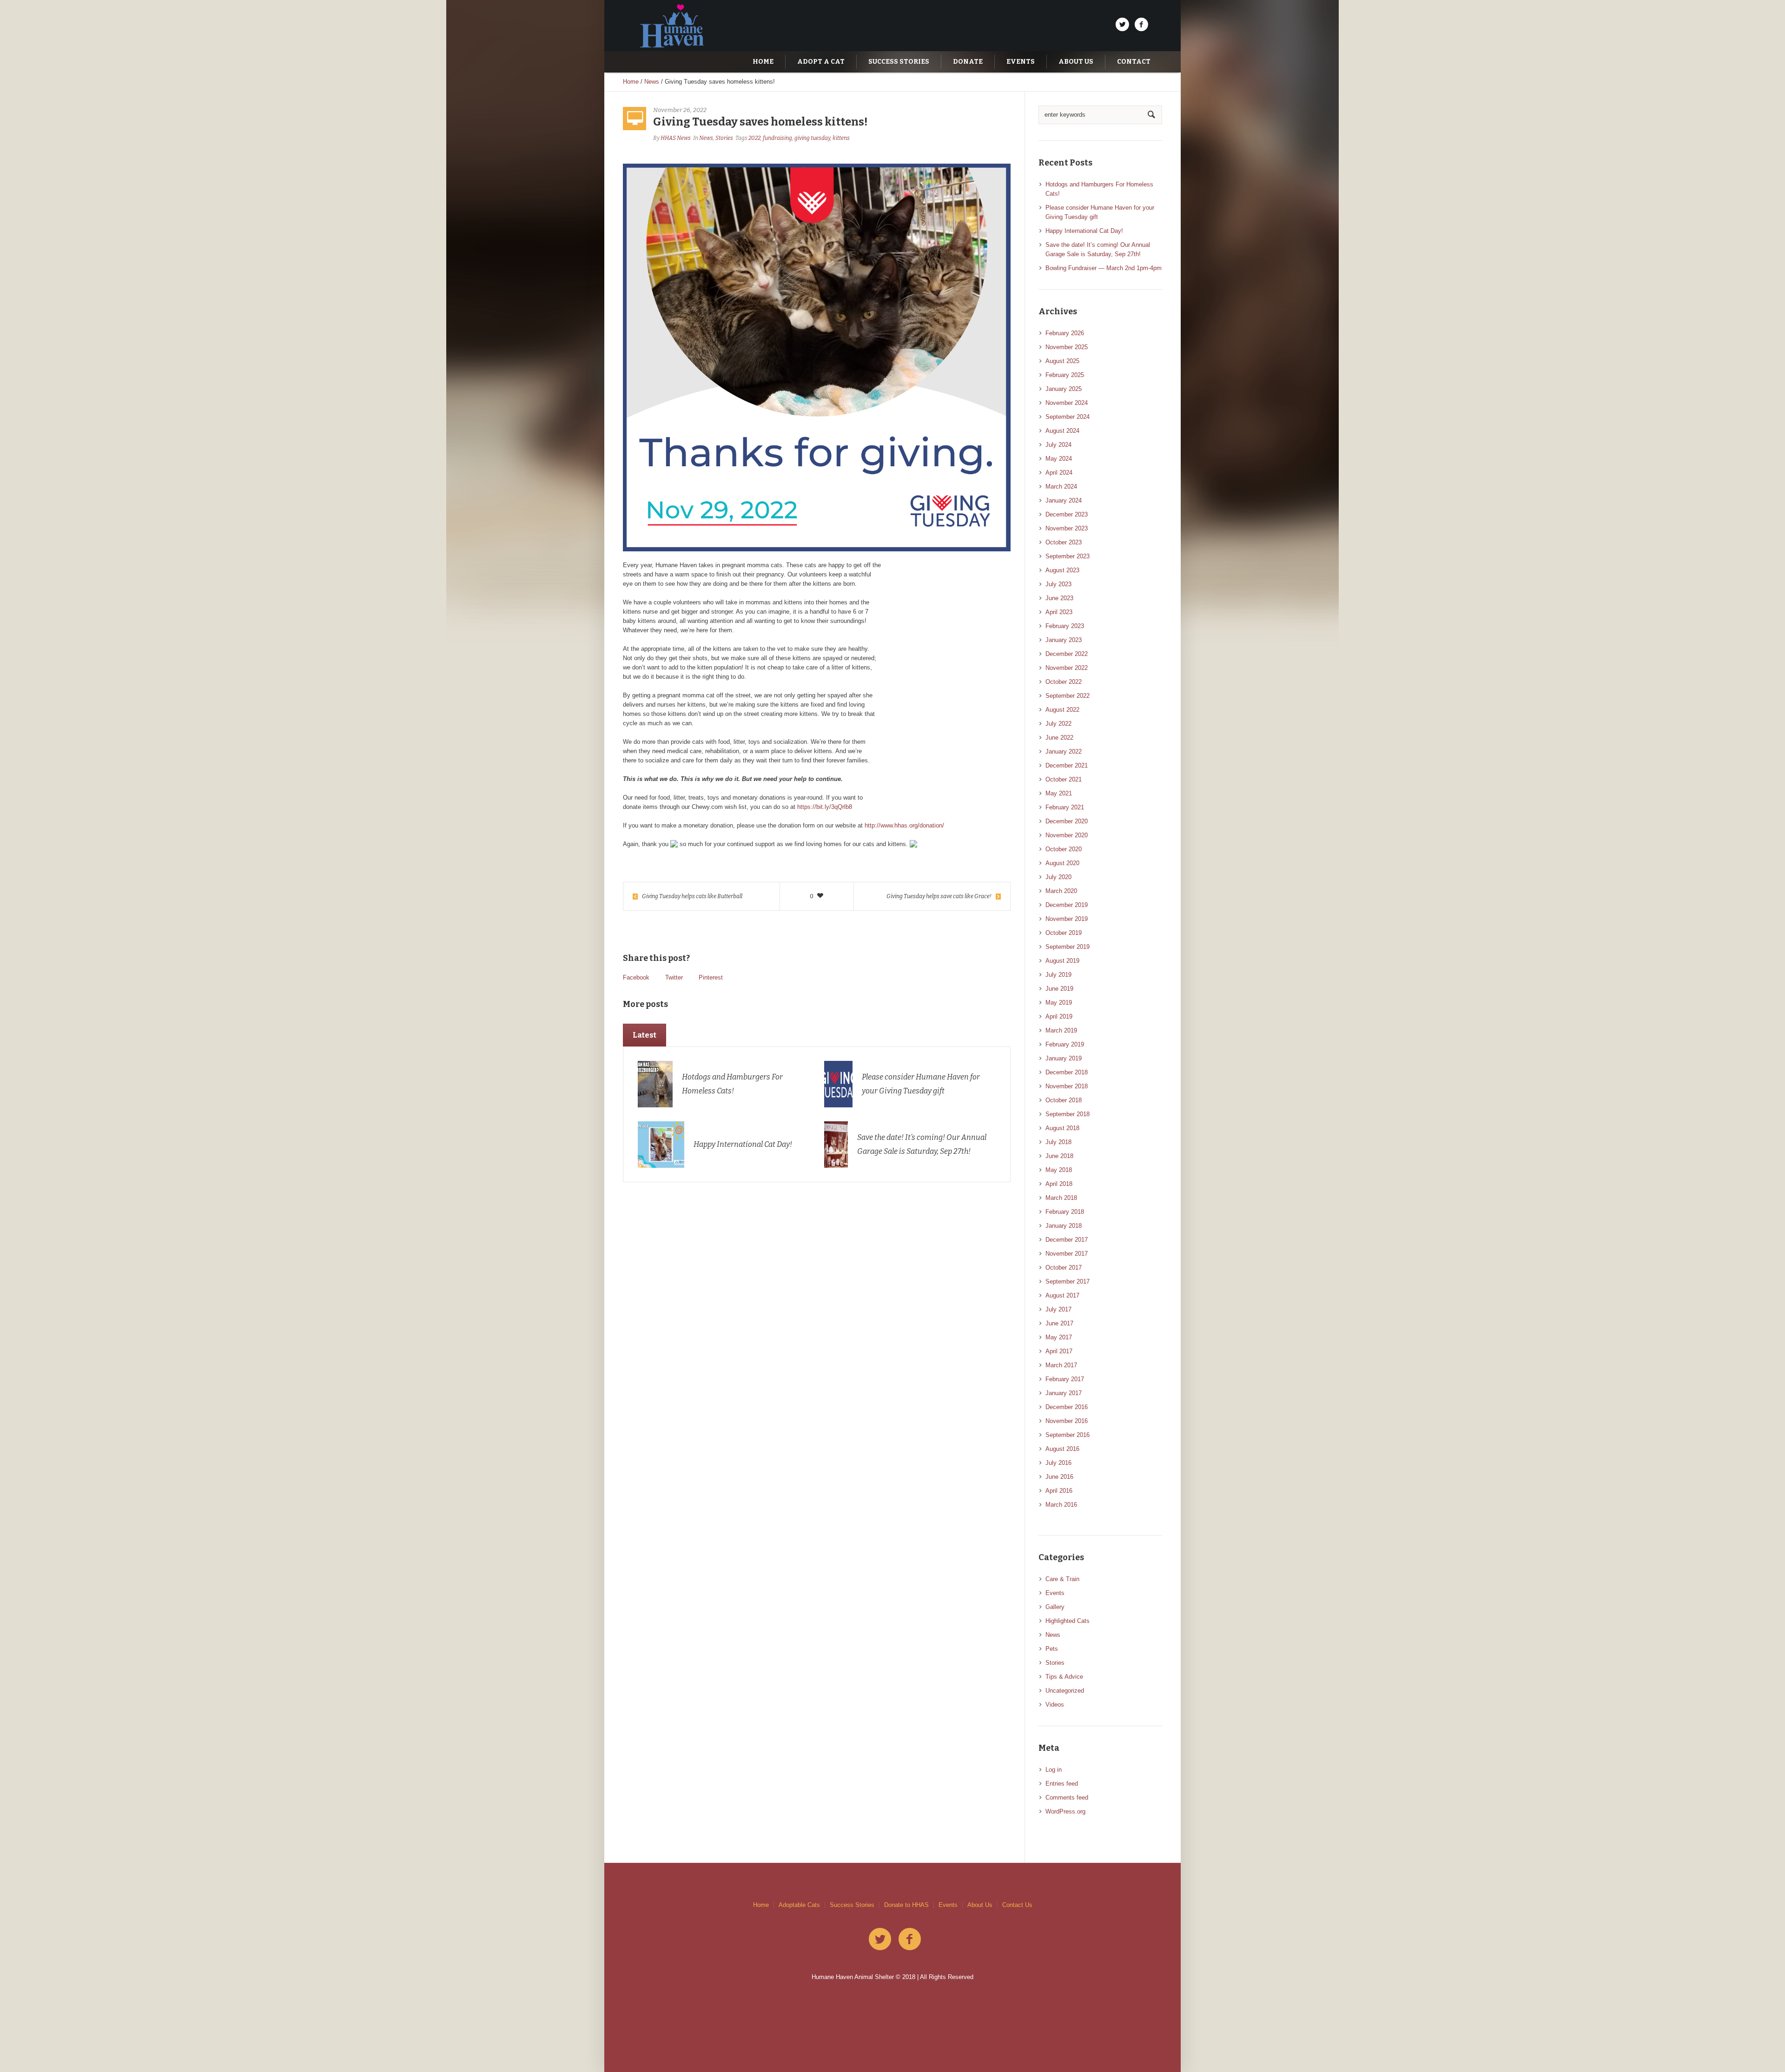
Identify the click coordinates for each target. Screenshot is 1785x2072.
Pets (1052, 1649)
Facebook (636, 977)
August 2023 (1062, 570)
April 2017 (1059, 1351)
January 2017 (1064, 1393)
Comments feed (1067, 1797)
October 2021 (1064, 779)
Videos (1055, 1705)
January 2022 (1064, 751)
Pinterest (711, 977)
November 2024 (1067, 403)
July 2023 (1058, 584)
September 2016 (1068, 1435)
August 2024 (1062, 431)
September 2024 (1068, 417)
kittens (841, 138)
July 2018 (1058, 1142)
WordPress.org (1065, 1811)
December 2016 (1067, 1407)
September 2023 (1068, 556)
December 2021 (1067, 765)
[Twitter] (1122, 25)
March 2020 (1061, 891)
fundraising (777, 138)
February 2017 (1065, 1379)
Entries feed (1062, 1784)
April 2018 (1059, 1184)
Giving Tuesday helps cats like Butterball (692, 896)
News (652, 82)
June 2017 (1059, 1323)
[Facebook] (1141, 25)
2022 (754, 138)
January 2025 (1064, 389)
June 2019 (1059, 989)
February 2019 (1065, 1044)
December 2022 (1067, 654)
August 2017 (1062, 1295)
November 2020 (1067, 835)
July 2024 (1058, 445)
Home (631, 82)
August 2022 (1062, 710)
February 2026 (1065, 333)
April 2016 (1059, 1491)
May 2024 (1059, 459)
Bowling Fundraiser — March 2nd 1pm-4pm (1104, 268)
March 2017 (1061, 1365)
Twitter (674, 977)
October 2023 (1064, 542)
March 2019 (1061, 1030)
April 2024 (1059, 473)
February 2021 (1065, 807)
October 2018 (1064, 1100)
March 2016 (1061, 1505)
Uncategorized (1065, 1691)
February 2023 (1065, 626)
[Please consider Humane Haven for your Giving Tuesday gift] (838, 1084)
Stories (724, 138)
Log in (1054, 1770)
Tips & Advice (1064, 1677)
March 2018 (1061, 1198)
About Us (980, 1905)
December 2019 (1067, 905)
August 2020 (1062, 863)
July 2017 (1058, 1309)
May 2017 (1059, 1337)
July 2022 (1058, 724)
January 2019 (1064, 1058)
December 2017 (1067, 1240)
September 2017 (1068, 1281)
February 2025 (1065, 375)
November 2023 (1067, 528)
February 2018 (1065, 1212)
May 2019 (1059, 1003)
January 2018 (1064, 1226)
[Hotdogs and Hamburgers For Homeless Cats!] (655, 1084)
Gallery (1055, 1607)
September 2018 (1068, 1114)
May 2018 (1059, 1170)
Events (1055, 1593)
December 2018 (1067, 1072)
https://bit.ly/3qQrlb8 (825, 807)
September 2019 (1068, 947)
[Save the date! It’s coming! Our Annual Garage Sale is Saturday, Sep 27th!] (836, 1144)
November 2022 (1067, 668)
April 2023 (1059, 612)
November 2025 (1067, 347)
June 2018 (1059, 1156)
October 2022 (1064, 682)
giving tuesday (812, 138)
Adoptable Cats (799, 1905)
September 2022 (1068, 696)
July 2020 (1058, 877)
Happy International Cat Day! (743, 1144)
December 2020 (1067, 821)
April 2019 (1059, 1016)
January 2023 (1064, 640)
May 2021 (1059, 793)
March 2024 (1061, 487)
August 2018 (1062, 1128)
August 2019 (1062, 961)
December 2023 (1067, 514)
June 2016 (1059, 1477)
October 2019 (1064, 933)
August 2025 (1062, 361)
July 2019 (1058, 975)
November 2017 (1067, 1254)
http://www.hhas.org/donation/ (904, 825)
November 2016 (1067, 1421)
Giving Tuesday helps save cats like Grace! (939, 896)
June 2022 (1059, 738)
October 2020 (1064, 849)
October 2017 (1064, 1268)
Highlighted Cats (1068, 1621)
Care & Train (1062, 1579)
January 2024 (1064, 500)
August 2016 (1062, 1449)
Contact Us (1017, 1905)
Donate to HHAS (906, 1905)
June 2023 (1059, 598)
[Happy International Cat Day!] (661, 1144)
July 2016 (1058, 1463)
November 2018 (1067, 1086)
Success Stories (852, 1905)
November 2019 (1067, 919)
